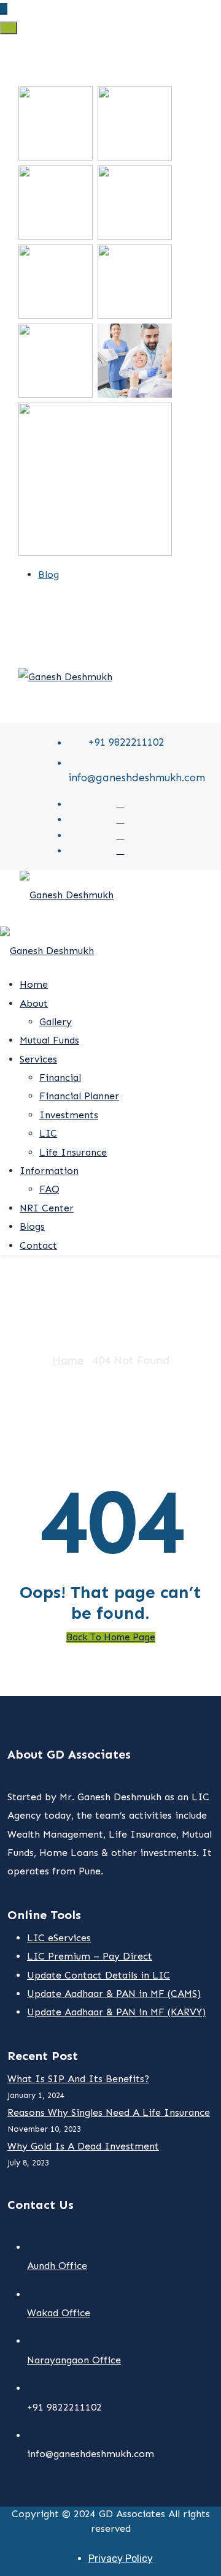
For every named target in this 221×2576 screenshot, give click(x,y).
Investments (69, 1115)
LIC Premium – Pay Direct (90, 1956)
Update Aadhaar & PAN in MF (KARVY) (116, 2012)
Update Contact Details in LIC (99, 1975)
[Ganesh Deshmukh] (65, 676)
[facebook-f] (121, 819)
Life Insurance (73, 1152)
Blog (48, 574)
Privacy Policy (121, 2559)
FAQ (49, 1189)
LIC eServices (59, 1938)
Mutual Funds (49, 1040)
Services (38, 1059)
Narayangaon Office (74, 2360)
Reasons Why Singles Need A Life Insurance (109, 2112)
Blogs (32, 1226)
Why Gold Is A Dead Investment (83, 2146)
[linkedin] (121, 850)
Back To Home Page (111, 1637)
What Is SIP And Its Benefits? (78, 2079)
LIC (48, 1133)
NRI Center (47, 1208)
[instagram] (121, 835)
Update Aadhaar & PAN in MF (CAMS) (114, 1994)
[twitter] (121, 803)
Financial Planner (79, 1096)
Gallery (56, 1022)
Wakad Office (59, 2313)
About (34, 1003)
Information (49, 1171)
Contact (38, 1245)
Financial (60, 1078)
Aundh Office (57, 2266)
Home (34, 984)
